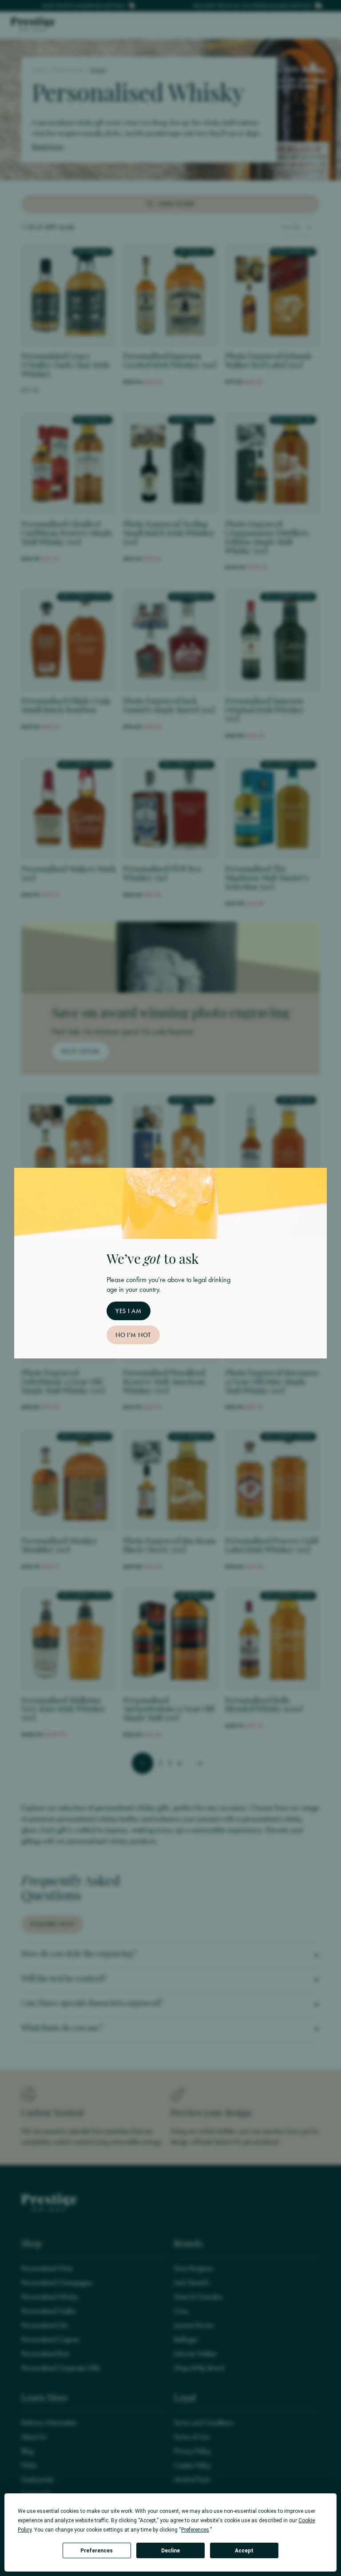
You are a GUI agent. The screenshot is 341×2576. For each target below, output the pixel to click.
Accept (244, 2551)
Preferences (97, 2551)
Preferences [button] (195, 2530)
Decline (170, 2551)
